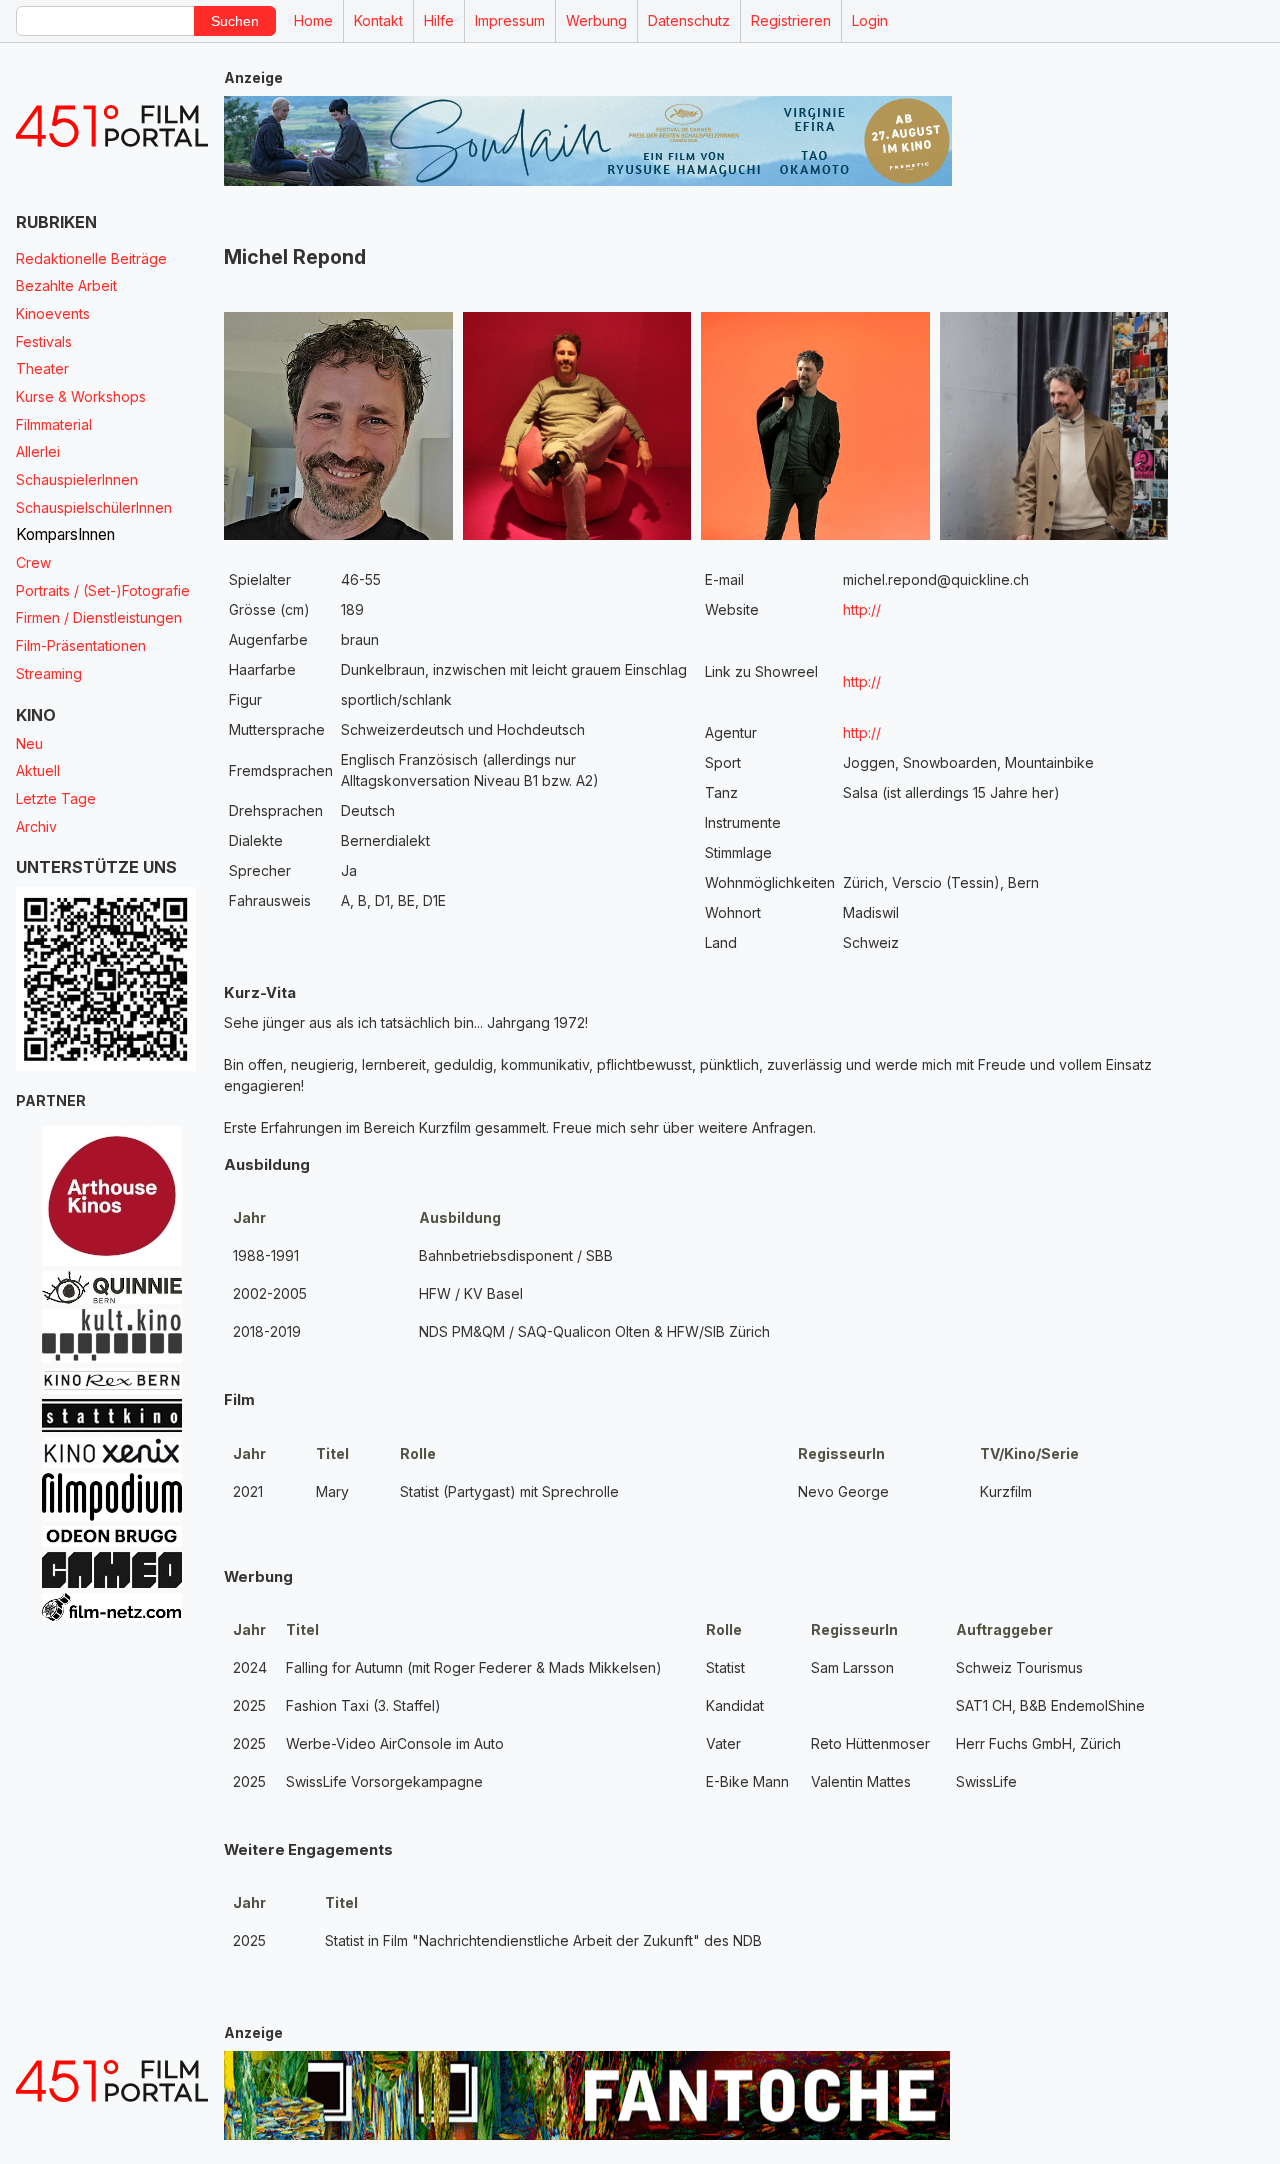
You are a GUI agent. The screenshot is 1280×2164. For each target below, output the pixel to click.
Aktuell (38, 770)
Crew (33, 562)
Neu (29, 743)
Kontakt (378, 20)
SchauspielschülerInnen (94, 507)
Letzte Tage (56, 798)
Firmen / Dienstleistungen (99, 617)
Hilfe (439, 20)
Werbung (596, 20)
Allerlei (38, 451)
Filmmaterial (54, 424)
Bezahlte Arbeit (66, 285)
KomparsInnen (65, 534)
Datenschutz (689, 20)
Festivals (44, 341)
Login (870, 20)
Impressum (510, 20)
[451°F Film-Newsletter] (112, 126)
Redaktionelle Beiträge (91, 258)
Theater (42, 368)
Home (313, 20)
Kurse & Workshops (81, 396)
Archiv (36, 826)
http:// (862, 609)
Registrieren (791, 20)
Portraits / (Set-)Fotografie (103, 590)
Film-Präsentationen (81, 645)
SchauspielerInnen (77, 479)
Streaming (49, 673)
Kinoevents (53, 313)
